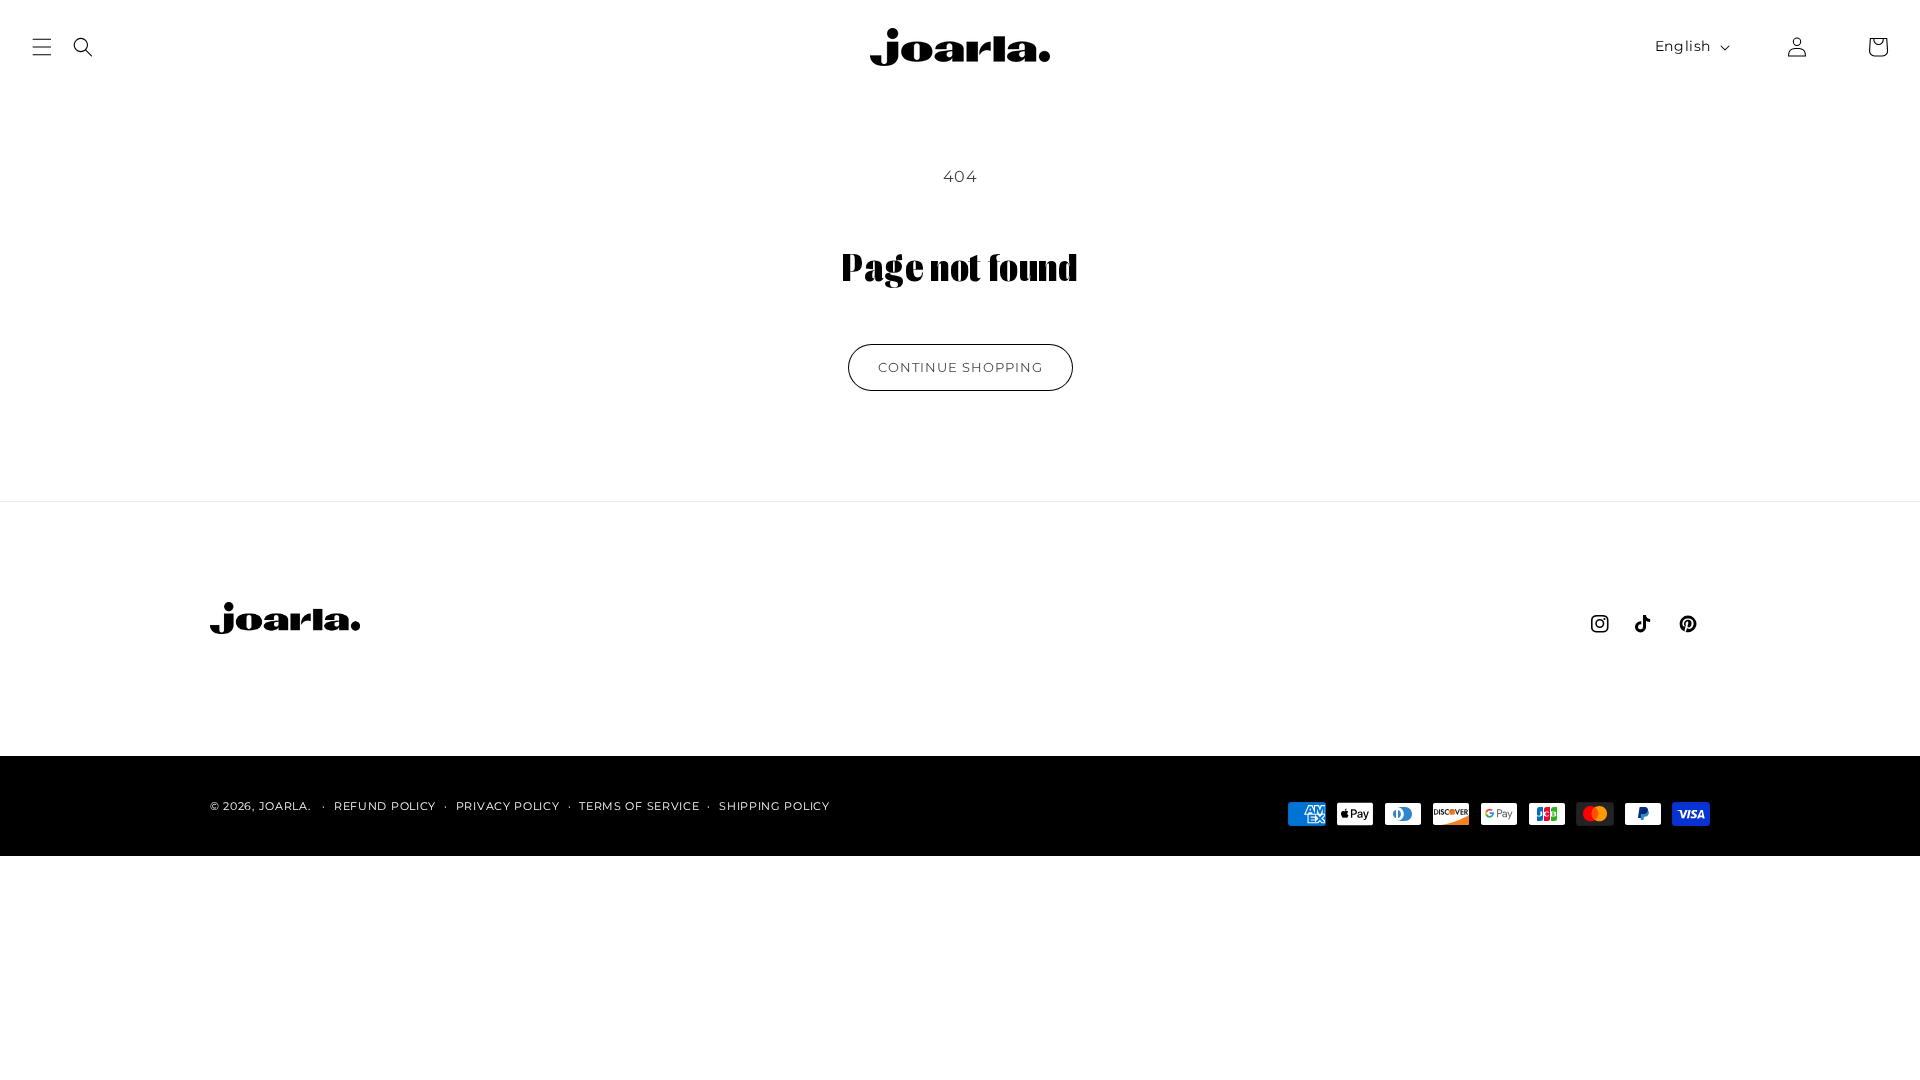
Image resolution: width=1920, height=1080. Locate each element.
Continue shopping (960, 367)
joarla (283, 806)
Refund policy (385, 806)
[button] (42, 47)
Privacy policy (508, 806)
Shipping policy (774, 806)
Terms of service (639, 806)
